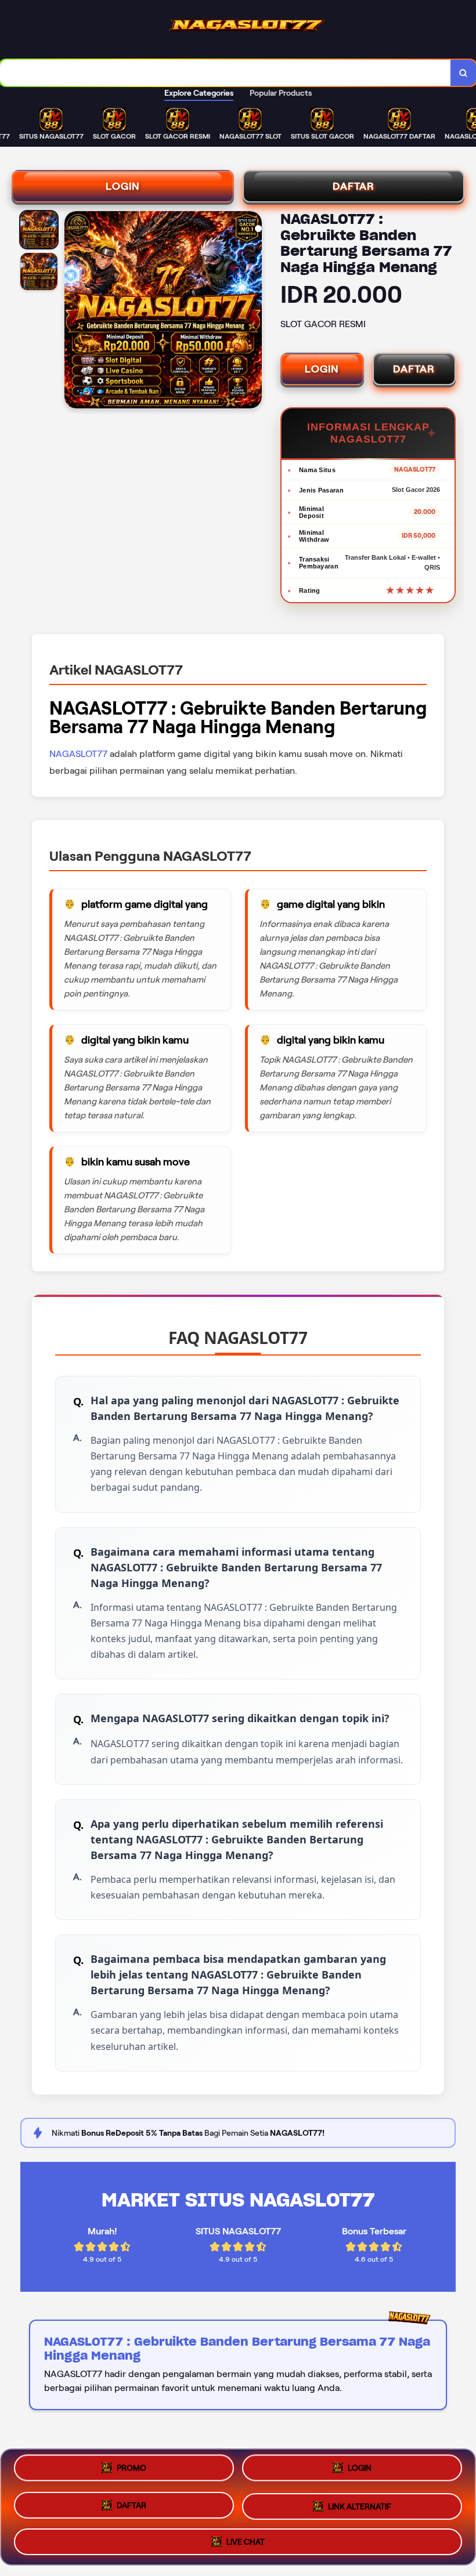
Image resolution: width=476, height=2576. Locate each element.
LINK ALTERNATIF (360, 2502)
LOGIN (123, 186)
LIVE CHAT (246, 2537)
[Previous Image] (74, 311)
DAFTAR (354, 186)
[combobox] (226, 73)
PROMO (131, 2472)
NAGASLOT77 (78, 754)
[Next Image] (253, 311)
